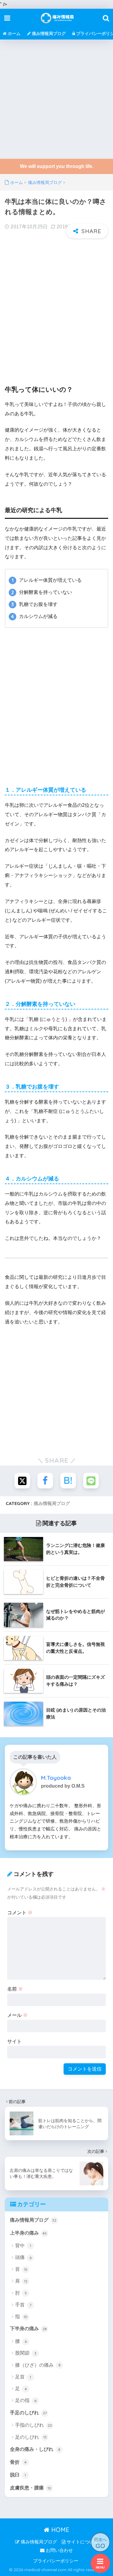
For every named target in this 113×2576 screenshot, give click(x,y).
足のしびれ (31, 2437)
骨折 (18, 2462)
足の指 (26, 2400)
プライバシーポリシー (56, 2561)
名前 (15, 1989)
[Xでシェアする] (22, 1481)
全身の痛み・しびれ (35, 2449)
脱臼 (18, 2475)
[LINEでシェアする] (91, 1481)
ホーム (14, 33)
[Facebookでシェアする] (45, 1481)
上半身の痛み (28, 2233)
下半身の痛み (28, 2329)
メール (17, 2015)
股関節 (26, 2353)
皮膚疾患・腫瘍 (31, 2488)
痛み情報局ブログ (48, 33)
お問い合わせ (59, 2550)
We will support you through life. (57, 166)
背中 (23, 2246)
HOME (59, 2530)
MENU (100, 2567)
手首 (23, 2305)
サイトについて (82, 2542)
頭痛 (23, 2257)
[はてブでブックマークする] (68, 1481)
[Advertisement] (56, 99)
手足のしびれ (28, 2413)
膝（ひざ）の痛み (38, 2365)
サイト (14, 2041)
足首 (23, 2377)
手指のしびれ (34, 2425)
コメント (20, 1913)
